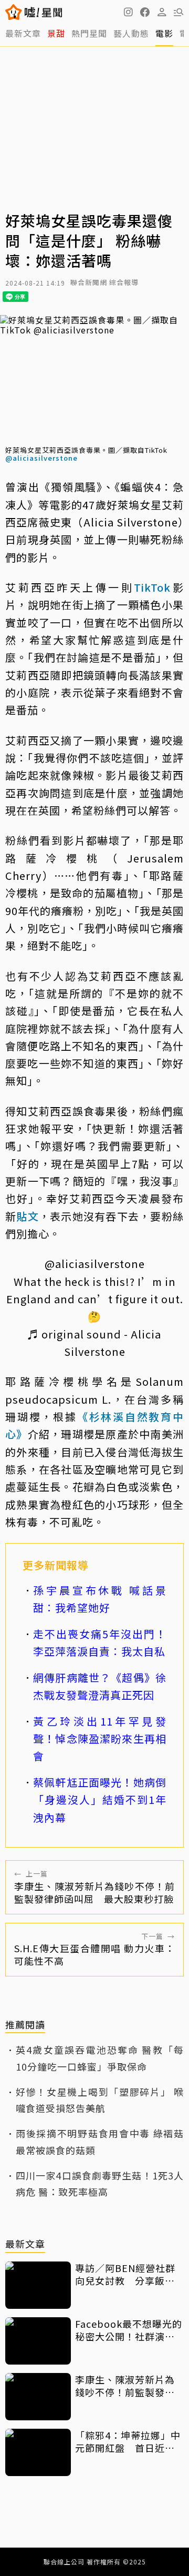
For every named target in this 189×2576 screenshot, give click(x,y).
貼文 (28, 1216)
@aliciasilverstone (41, 458)
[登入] (162, 12)
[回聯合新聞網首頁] (14, 12)
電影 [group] (164, 33)
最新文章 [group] (23, 33)
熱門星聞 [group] (89, 33)
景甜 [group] (56, 33)
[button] (145, 12)
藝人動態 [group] (131, 33)
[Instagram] (128, 12)
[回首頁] (43, 12)
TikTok (152, 587)
